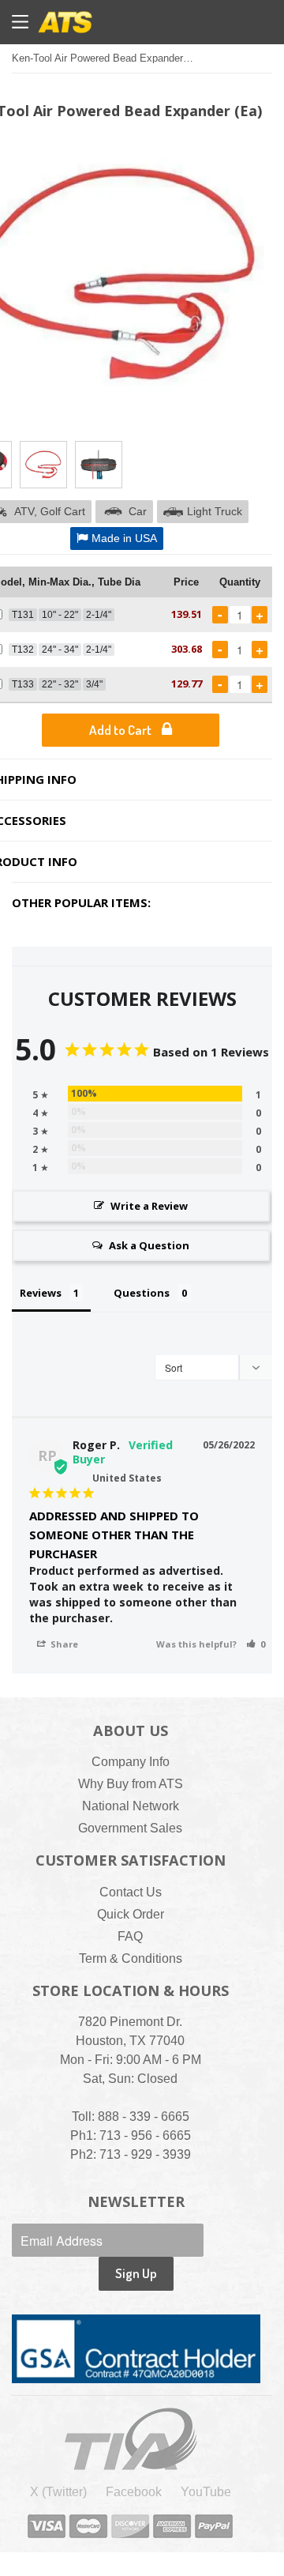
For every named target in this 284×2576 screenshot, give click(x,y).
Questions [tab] (142, 1293)
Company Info (131, 1762)
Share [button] (63, 1644)
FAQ (130, 1936)
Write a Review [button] (149, 1206)
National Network (131, 1806)
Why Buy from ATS (131, 1784)
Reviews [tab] (41, 1293)
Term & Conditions (131, 1958)
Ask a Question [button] (149, 1245)
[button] (256, 1644)
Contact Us (131, 1892)
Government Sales (130, 1828)
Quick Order (131, 1914)
